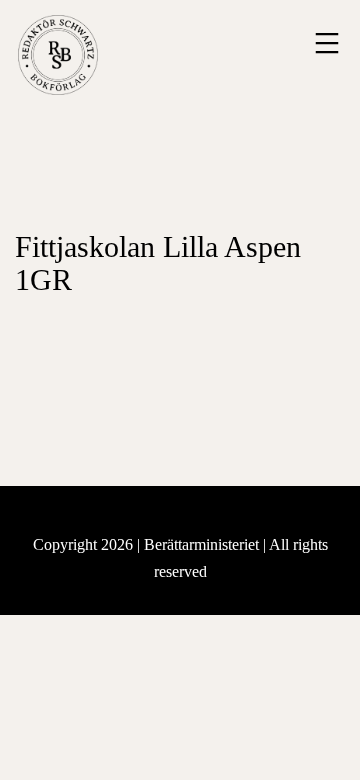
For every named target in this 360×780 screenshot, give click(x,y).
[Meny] (324, 43)
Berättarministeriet (203, 544)
